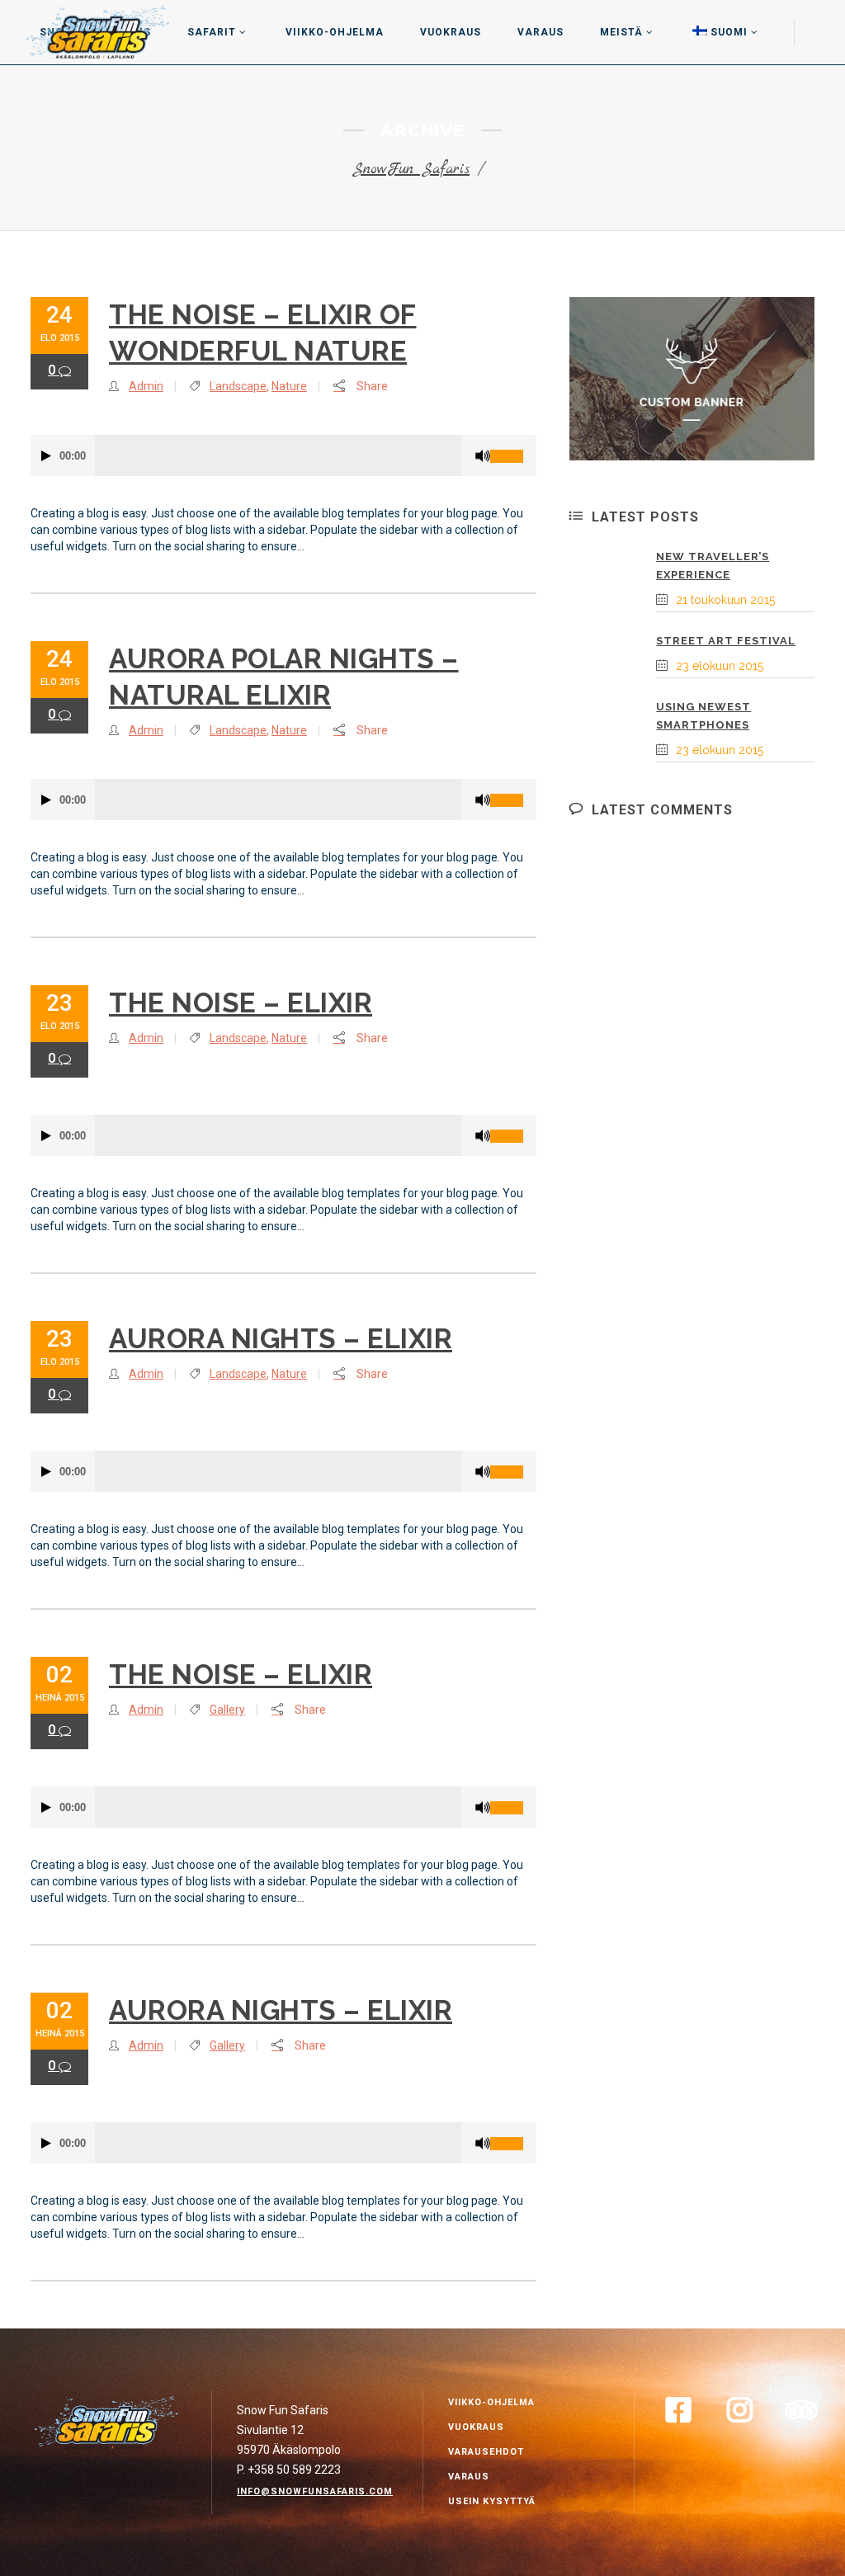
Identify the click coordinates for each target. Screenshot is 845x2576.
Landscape (238, 386)
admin (146, 386)
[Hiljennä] (483, 456)
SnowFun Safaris (411, 170)
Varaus (469, 2477)
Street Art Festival (726, 641)
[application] (283, 455)
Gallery (227, 1710)
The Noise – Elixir (241, 1003)
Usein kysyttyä (492, 2501)
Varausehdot (486, 2452)
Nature (289, 386)
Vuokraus (476, 2427)
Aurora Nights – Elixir (281, 1339)
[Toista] (46, 456)
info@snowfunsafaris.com (315, 2491)
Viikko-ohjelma (491, 2402)
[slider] (513, 450)
